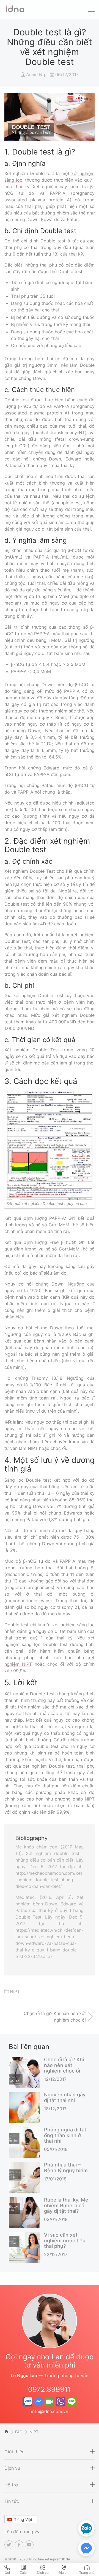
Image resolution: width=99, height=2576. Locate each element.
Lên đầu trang (20, 2532)
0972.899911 (50, 2389)
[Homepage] (14, 12)
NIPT (15, 1991)
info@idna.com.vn (50, 2411)
